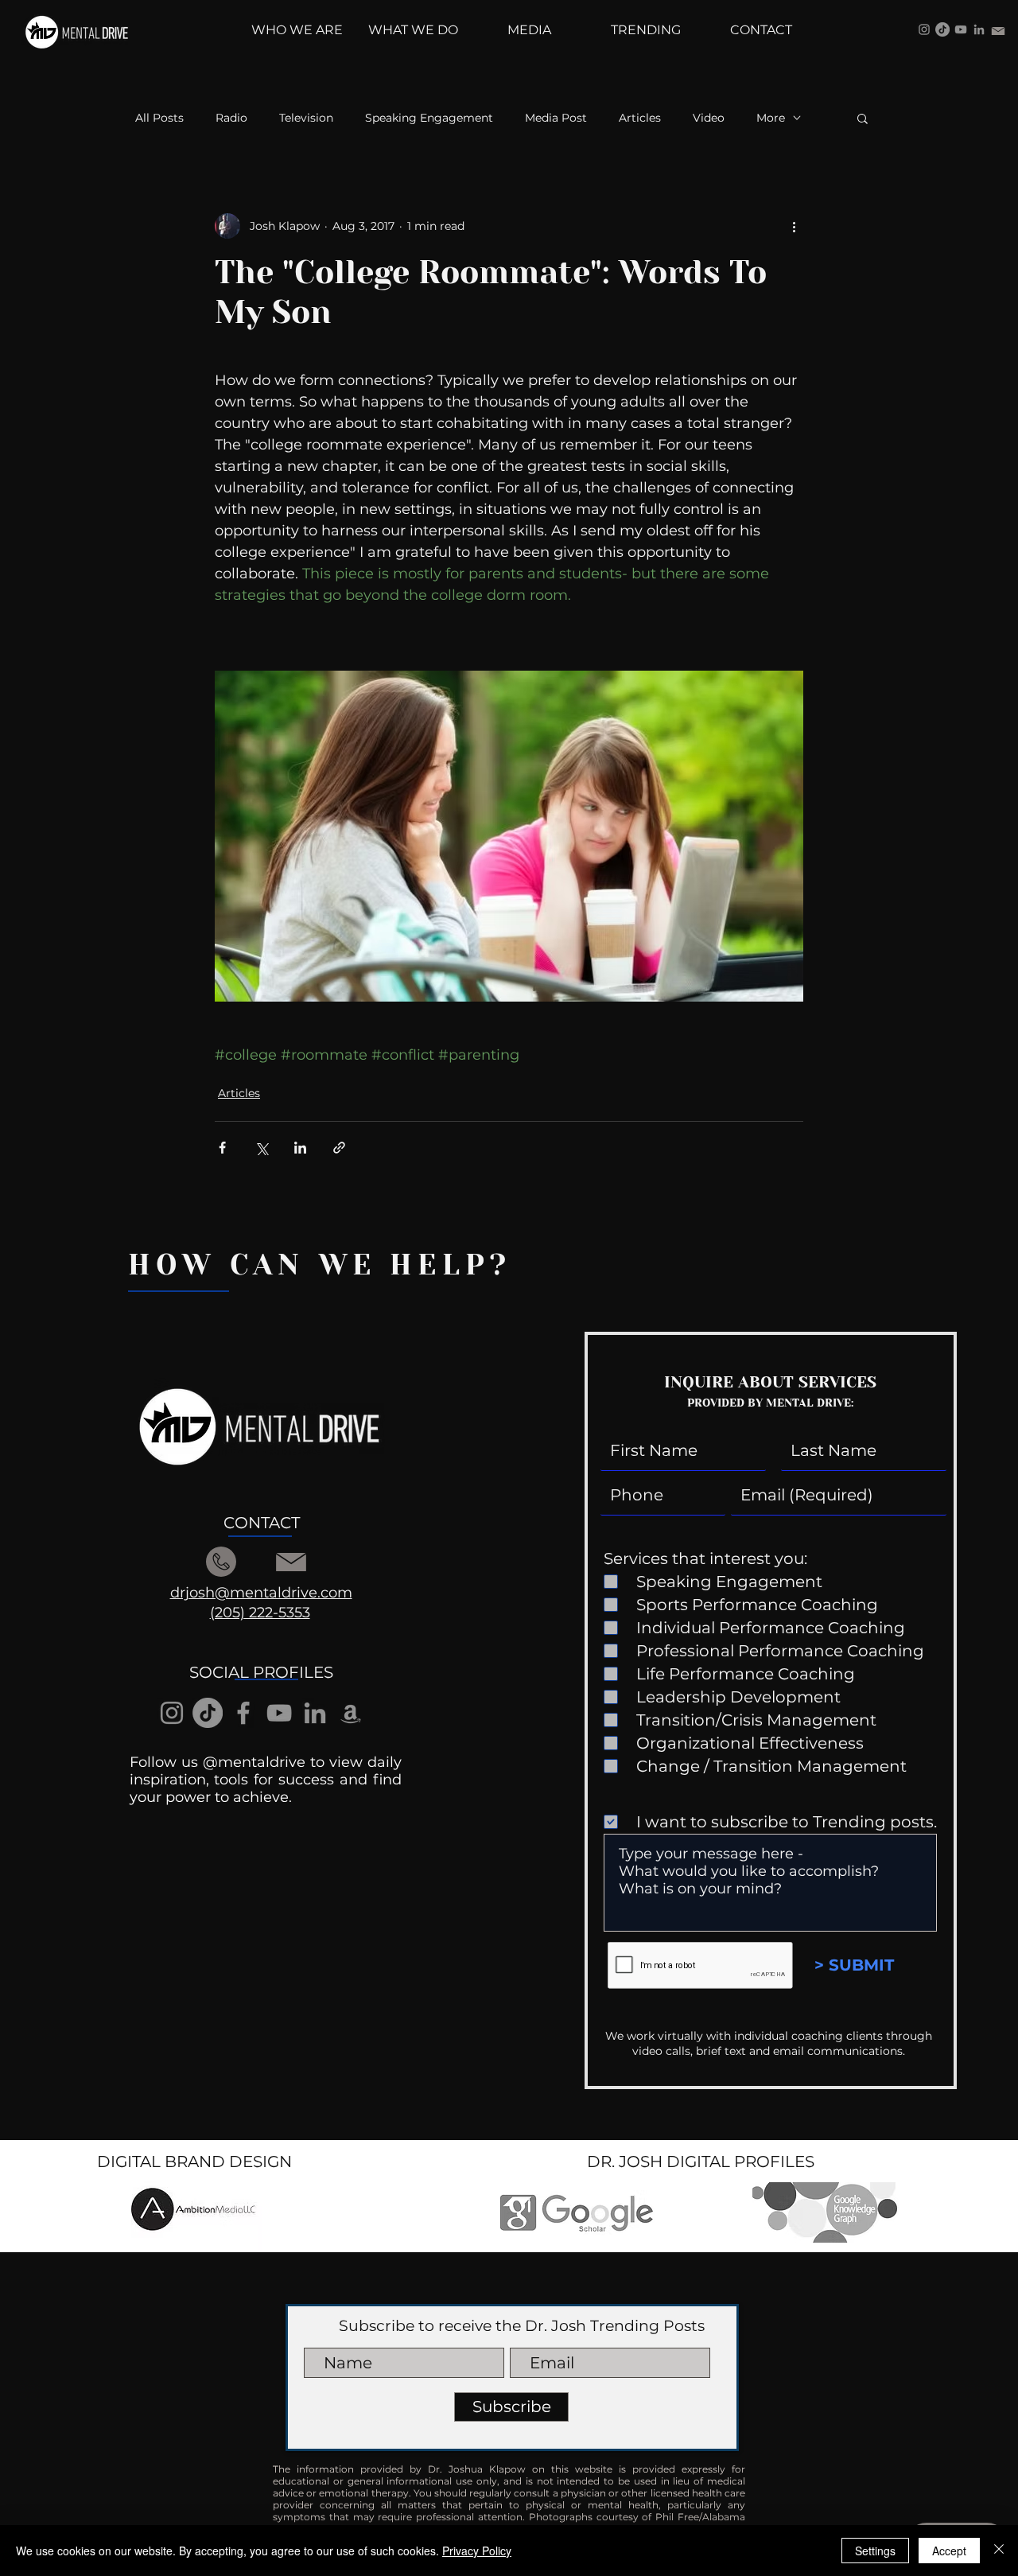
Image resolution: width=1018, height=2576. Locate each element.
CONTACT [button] (262, 1523)
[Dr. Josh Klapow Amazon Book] (351, 1713)
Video (709, 118)
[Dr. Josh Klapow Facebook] (243, 1713)
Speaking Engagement (429, 118)
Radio (231, 118)
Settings (875, 2551)
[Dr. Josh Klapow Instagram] (924, 29)
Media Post (556, 118)
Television (306, 118)
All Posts (159, 118)
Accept (949, 2551)
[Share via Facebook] (222, 1148)
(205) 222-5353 (260, 1613)
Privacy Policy (477, 2551)
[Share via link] (339, 1148)
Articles (640, 118)
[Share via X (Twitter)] (261, 1148)
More (771, 118)
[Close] (999, 2551)
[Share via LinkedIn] (300, 1148)
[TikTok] (942, 29)
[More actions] (794, 226)
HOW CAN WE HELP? (320, 1265)
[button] (863, 118)
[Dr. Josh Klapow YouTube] (961, 29)
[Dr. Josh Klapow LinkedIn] (979, 29)
